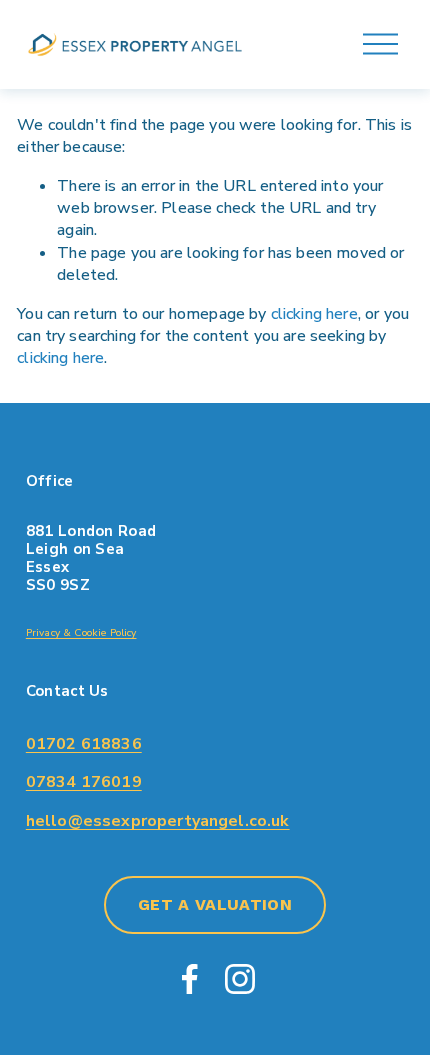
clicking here (314, 314)
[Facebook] (190, 979)
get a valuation (215, 904)
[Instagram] (240, 979)
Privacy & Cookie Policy (81, 633)
